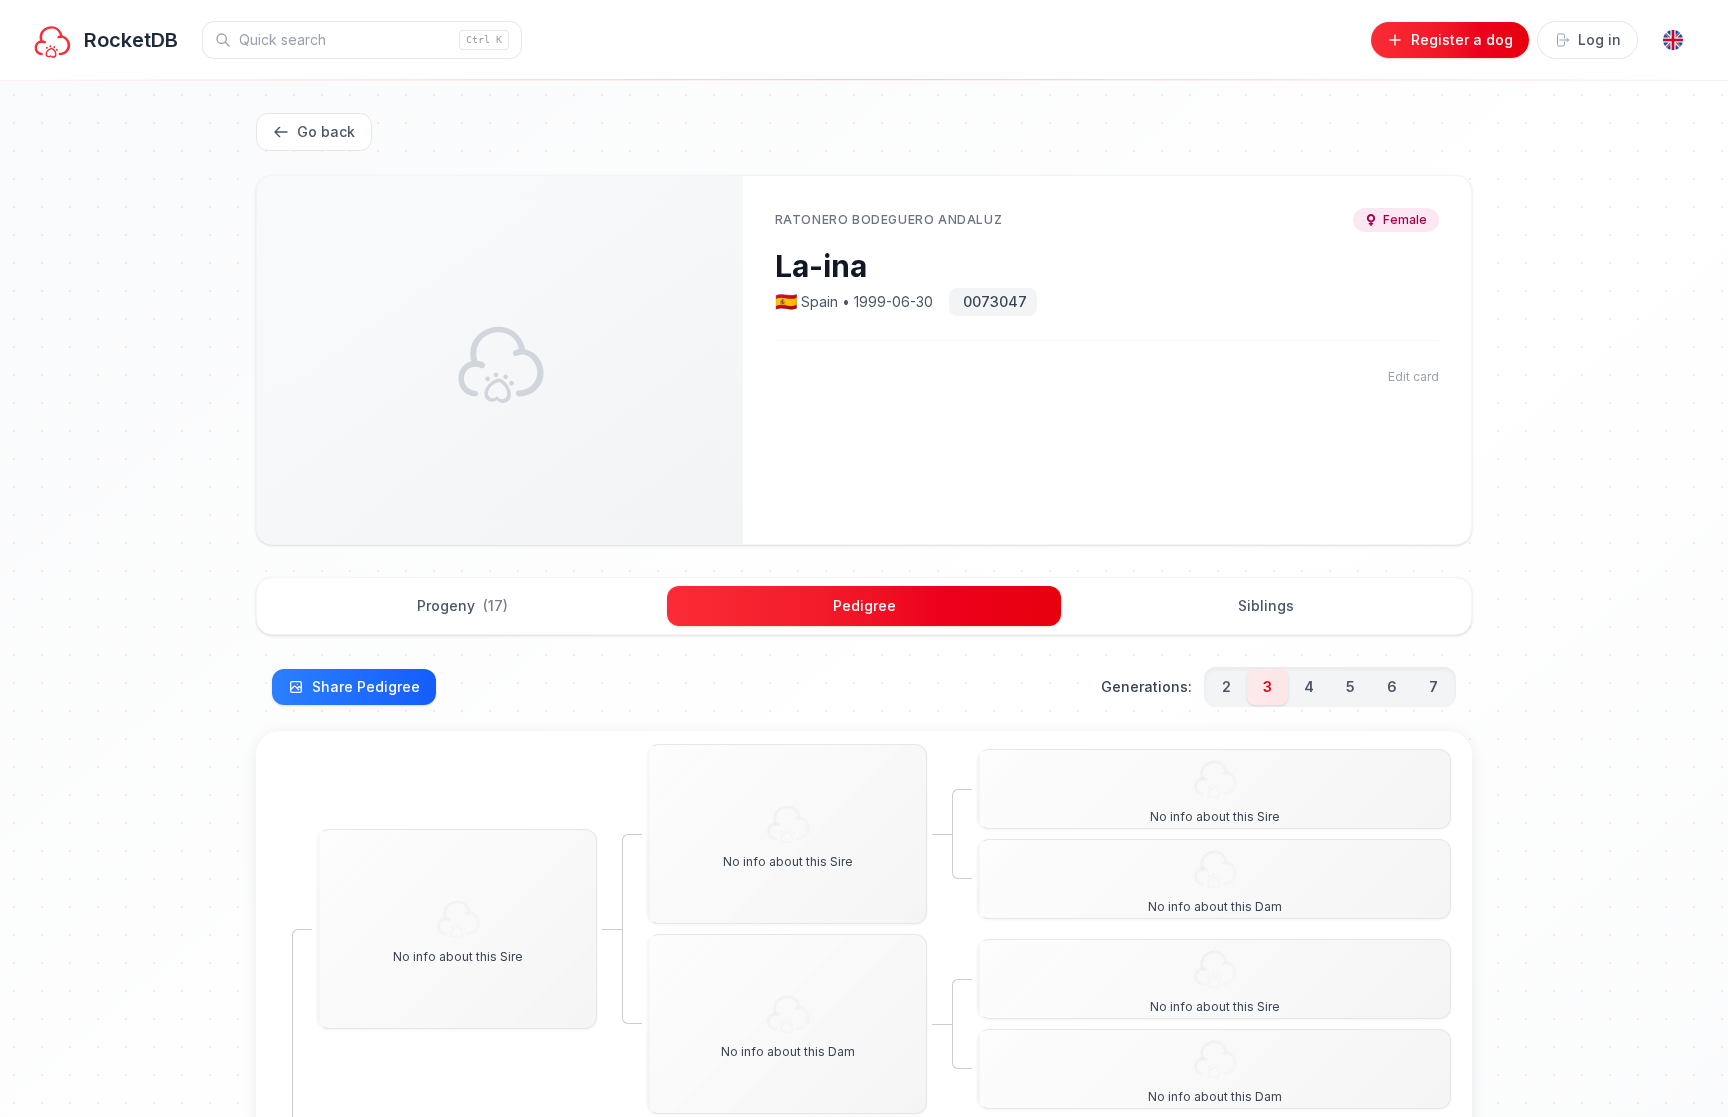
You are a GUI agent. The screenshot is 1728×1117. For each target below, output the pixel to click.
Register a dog (1462, 39)
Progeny (462, 605)
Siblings (1266, 605)
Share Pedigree (366, 686)
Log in (1599, 39)
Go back (326, 131)
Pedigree (864, 605)
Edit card (1413, 376)
